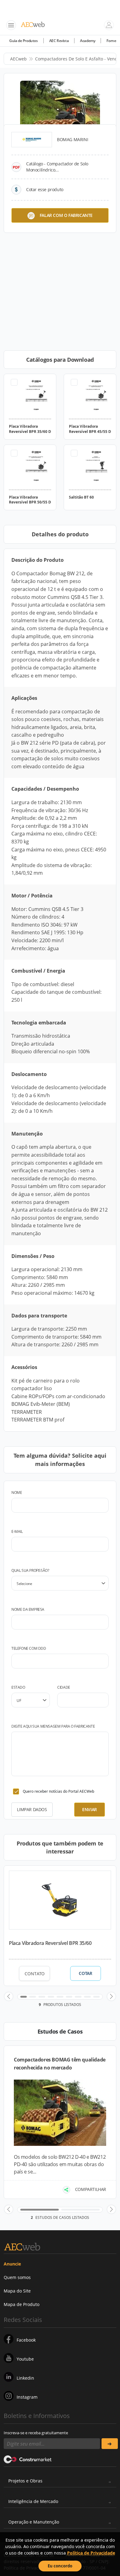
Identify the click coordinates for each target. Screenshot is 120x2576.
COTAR (85, 1973)
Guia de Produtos (24, 41)
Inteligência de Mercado (33, 2501)
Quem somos (17, 2277)
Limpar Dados (32, 1809)
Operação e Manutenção (34, 2522)
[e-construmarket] (28, 2459)
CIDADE (64, 1687)
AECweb (18, 59)
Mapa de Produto (22, 2304)
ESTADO (18, 1687)
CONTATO (35, 1974)
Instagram (27, 2397)
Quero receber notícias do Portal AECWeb (58, 1791)
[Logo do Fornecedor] (32, 140)
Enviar (90, 1809)
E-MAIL (17, 1531)
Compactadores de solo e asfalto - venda (78, 59)
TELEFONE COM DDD (29, 1648)
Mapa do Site (17, 2291)
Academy (88, 41)
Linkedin (25, 2378)
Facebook (26, 2340)
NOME (17, 1492)
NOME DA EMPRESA (28, 1609)
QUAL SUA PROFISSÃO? (30, 1570)
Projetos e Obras (25, 2481)
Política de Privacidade (91, 2553)
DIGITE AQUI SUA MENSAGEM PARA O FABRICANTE (53, 1726)
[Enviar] (110, 2444)
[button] (9, 1996)
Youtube (25, 2359)
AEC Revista (59, 41)
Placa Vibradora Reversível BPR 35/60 (50, 1943)
